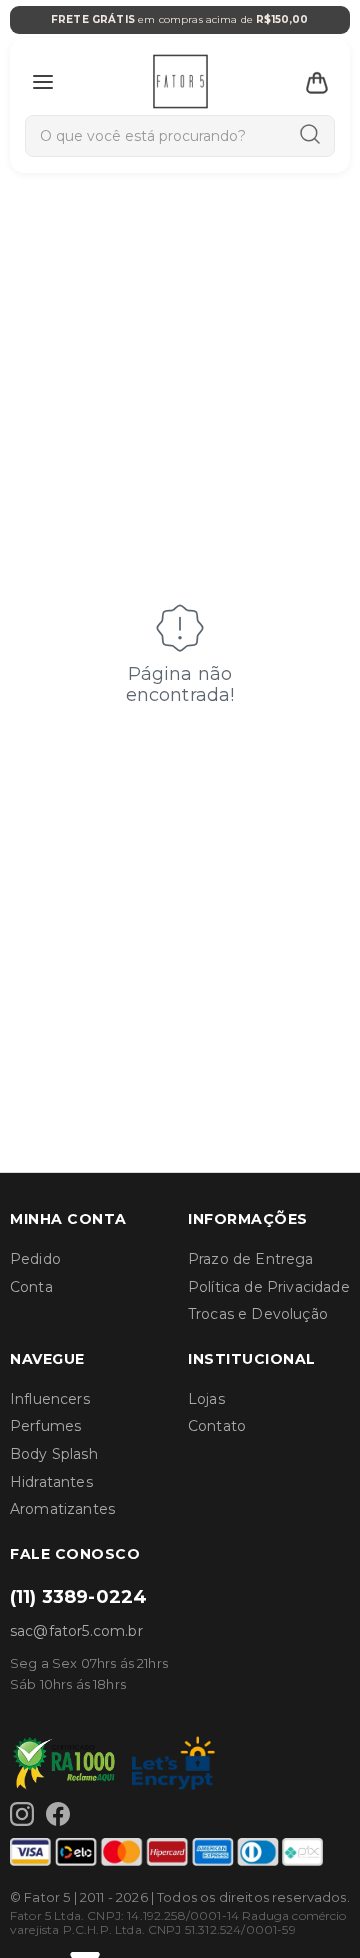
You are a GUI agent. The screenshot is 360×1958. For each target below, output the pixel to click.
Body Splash (54, 1454)
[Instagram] (22, 1814)
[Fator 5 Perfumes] (180, 81)
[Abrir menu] (43, 82)
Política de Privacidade (269, 1287)
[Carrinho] (317, 82)
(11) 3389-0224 (78, 1597)
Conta (31, 1287)
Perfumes (45, 1426)
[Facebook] (58, 1814)
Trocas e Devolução (258, 1314)
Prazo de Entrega (251, 1259)
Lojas (206, 1399)
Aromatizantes (62, 1509)
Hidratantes (51, 1482)
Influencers (50, 1399)
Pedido (35, 1259)
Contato (217, 1426)
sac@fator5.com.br (76, 1631)
